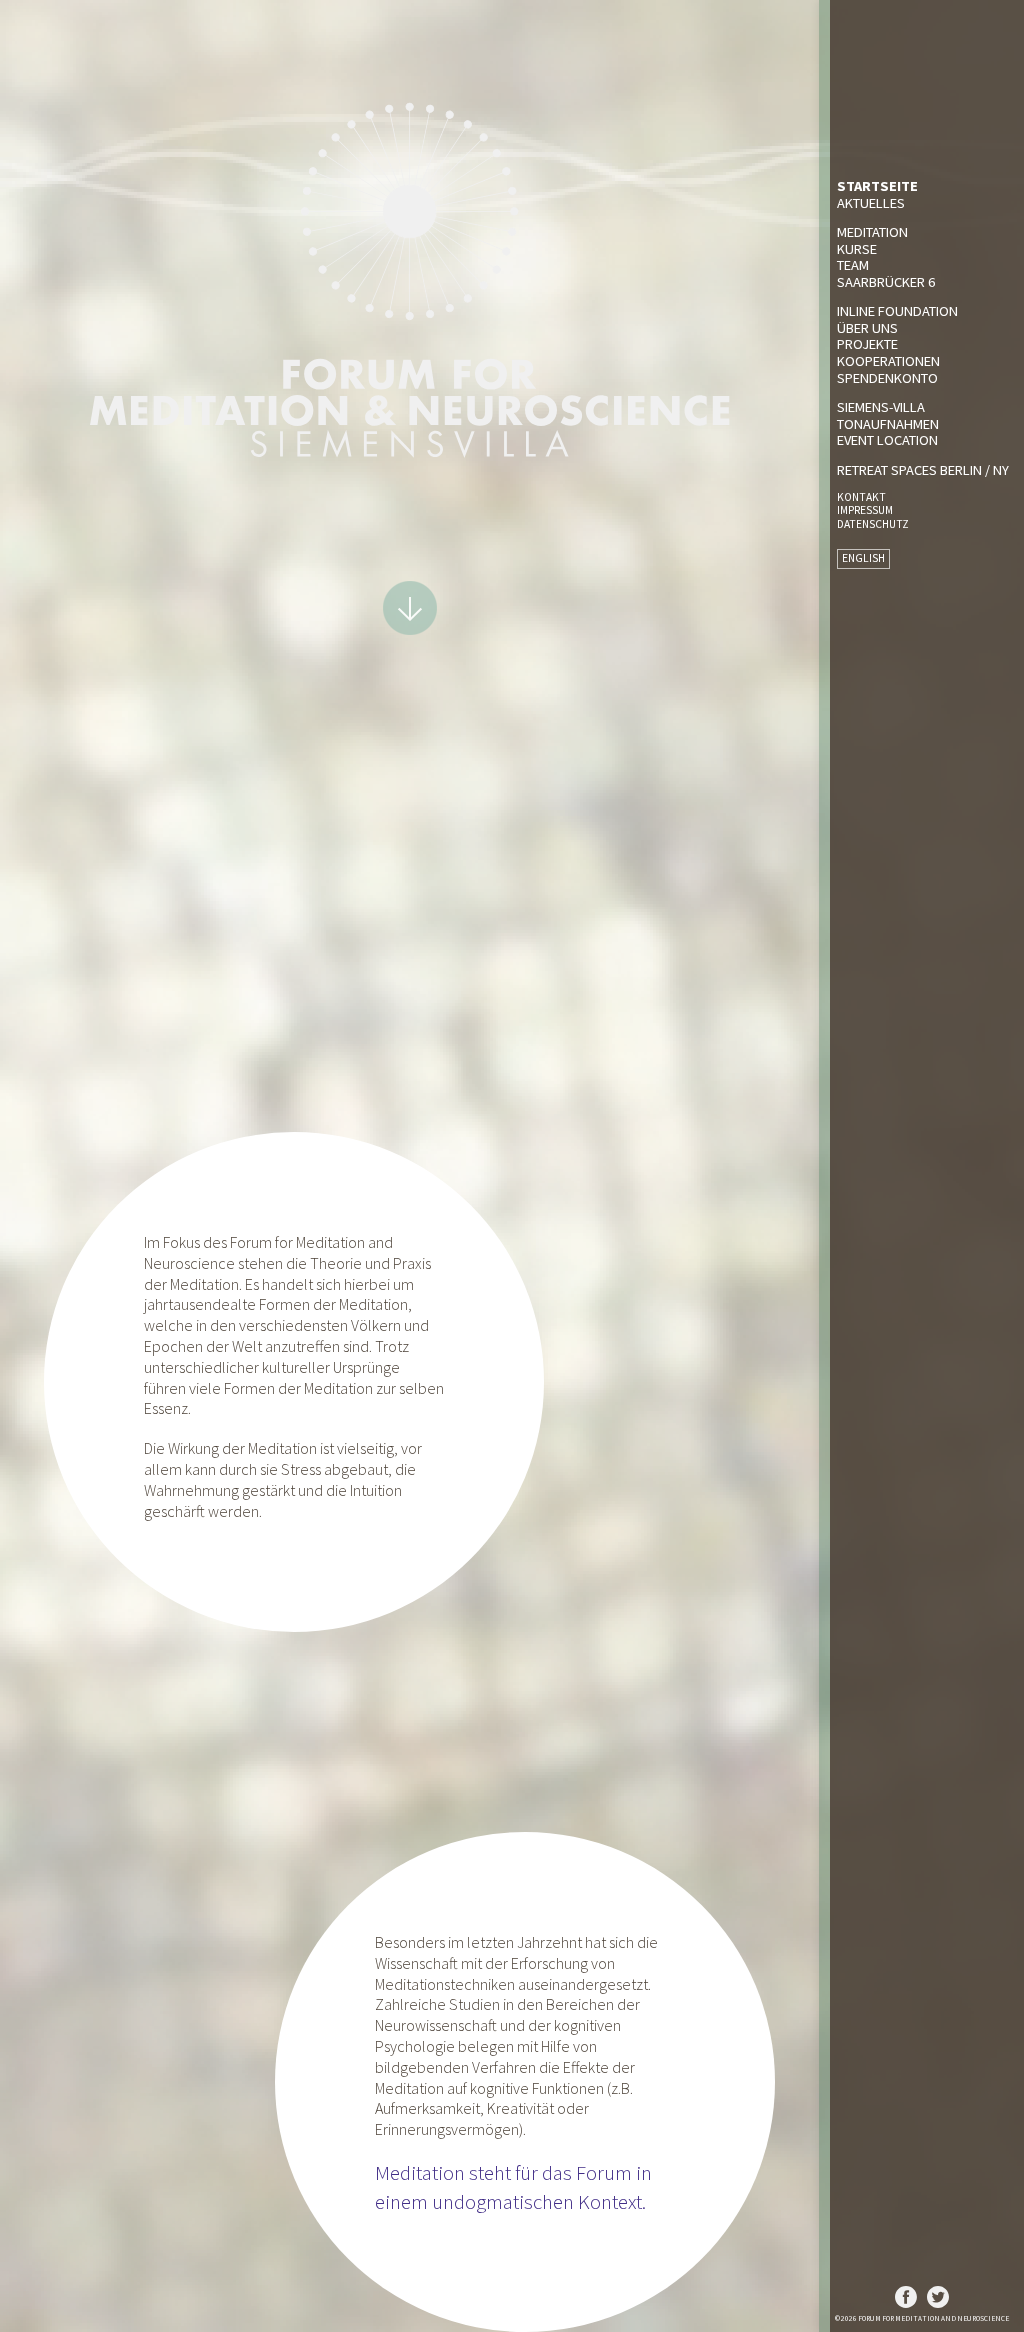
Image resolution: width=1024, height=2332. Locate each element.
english (863, 558)
